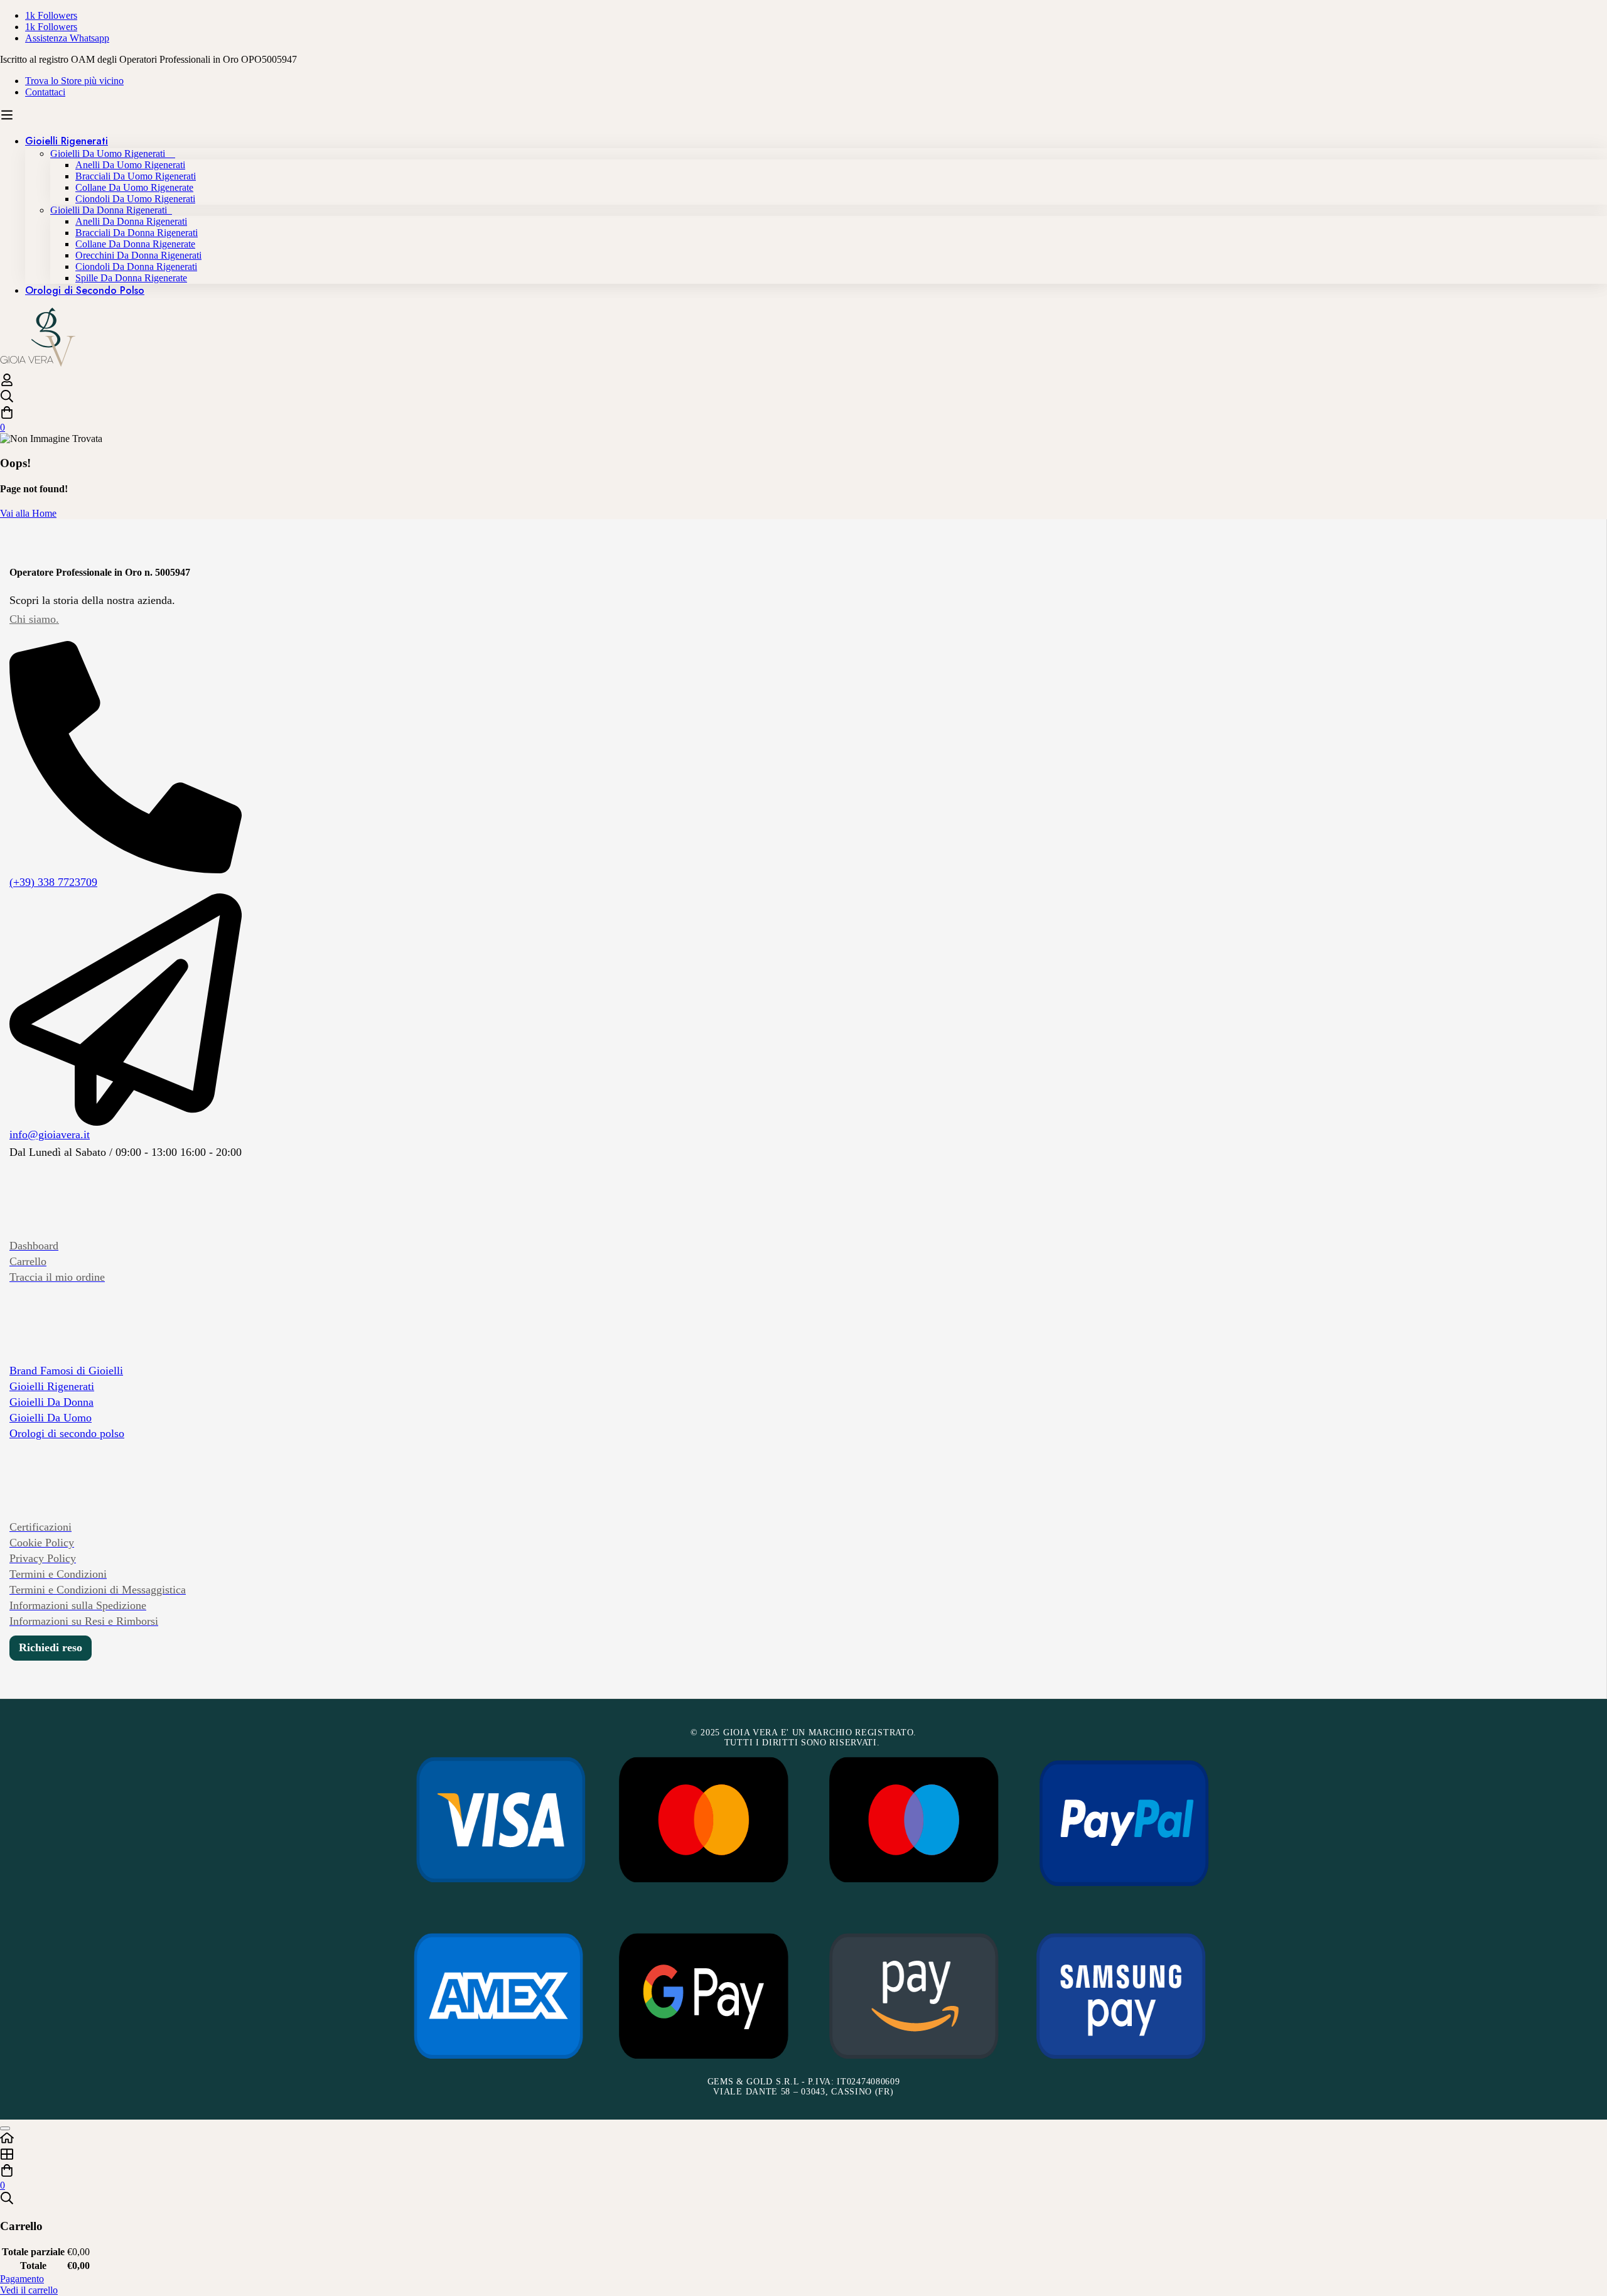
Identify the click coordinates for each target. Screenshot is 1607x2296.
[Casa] (803, 2139)
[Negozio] (803, 2155)
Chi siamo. (34, 619)
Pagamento (22, 2279)
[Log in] (7, 383)
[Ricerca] (803, 397)
